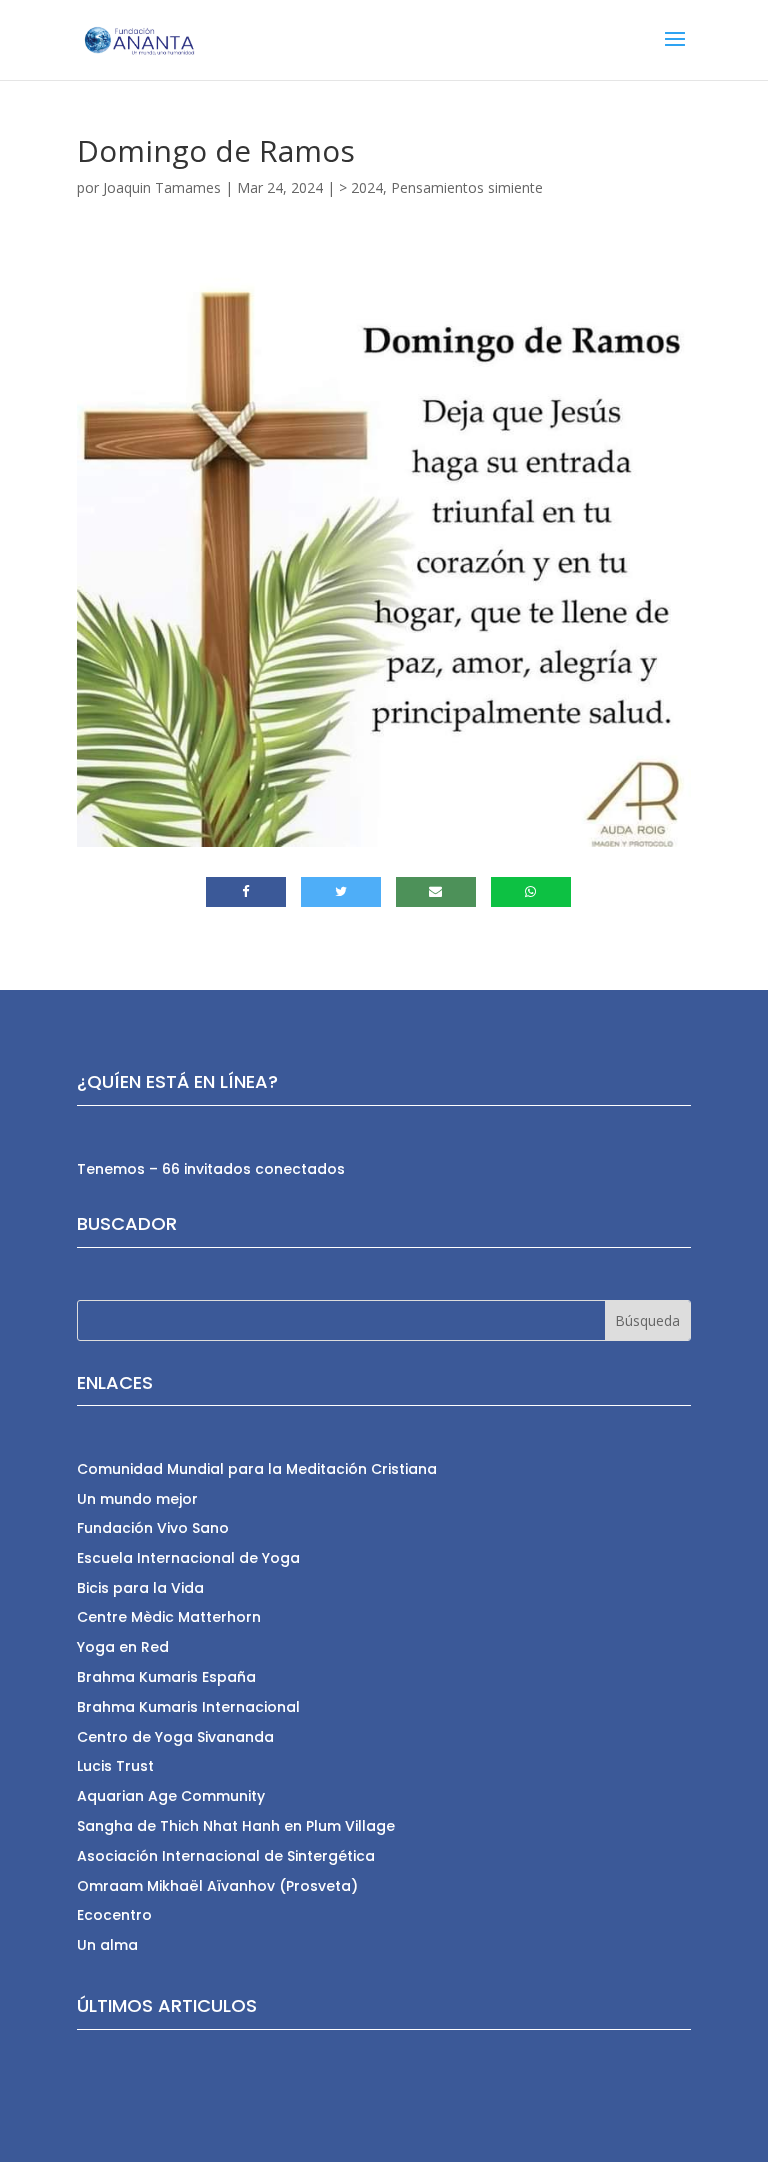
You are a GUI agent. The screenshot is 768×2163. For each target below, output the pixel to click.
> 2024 (361, 187)
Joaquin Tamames (162, 187)
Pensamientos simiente (467, 187)
